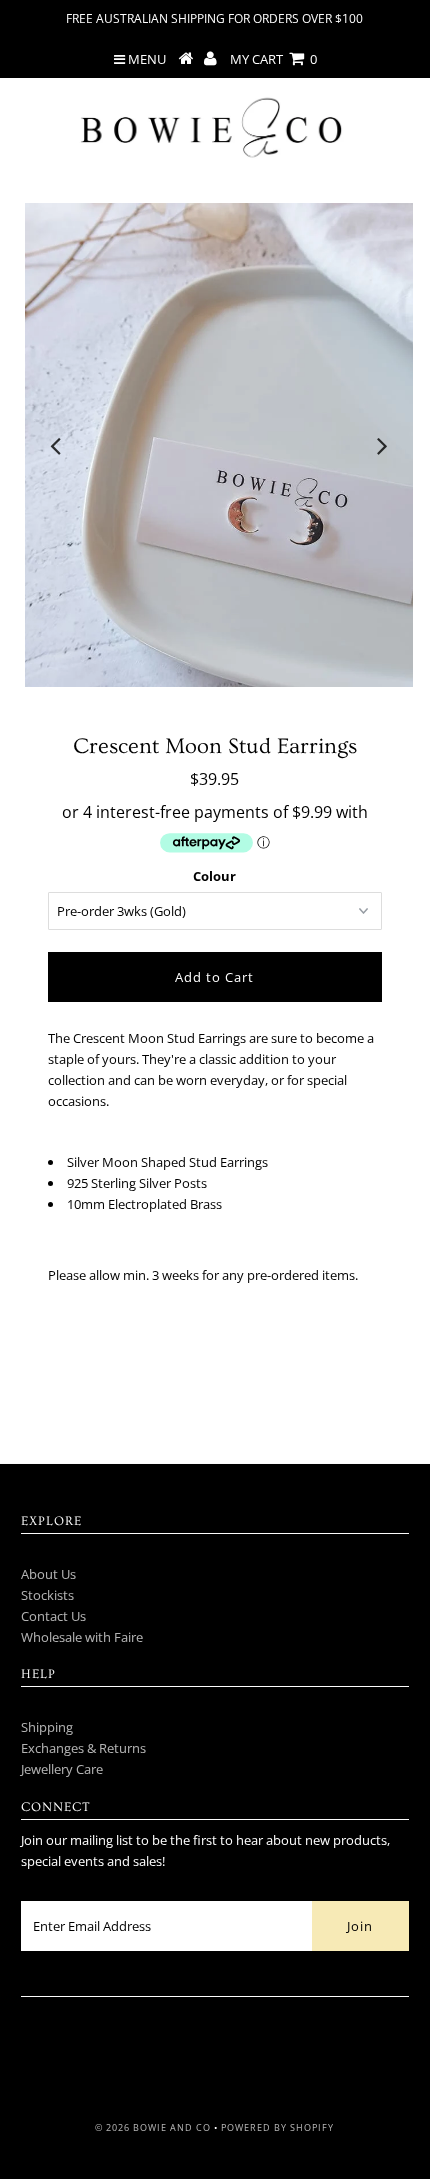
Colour (214, 876)
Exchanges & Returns (83, 1748)
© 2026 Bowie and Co (153, 2127)
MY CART (273, 59)
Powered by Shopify (277, 2127)
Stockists (47, 1595)
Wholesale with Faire (82, 1637)
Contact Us (53, 1616)
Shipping (47, 1727)
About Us (48, 1574)
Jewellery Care (62, 1769)
